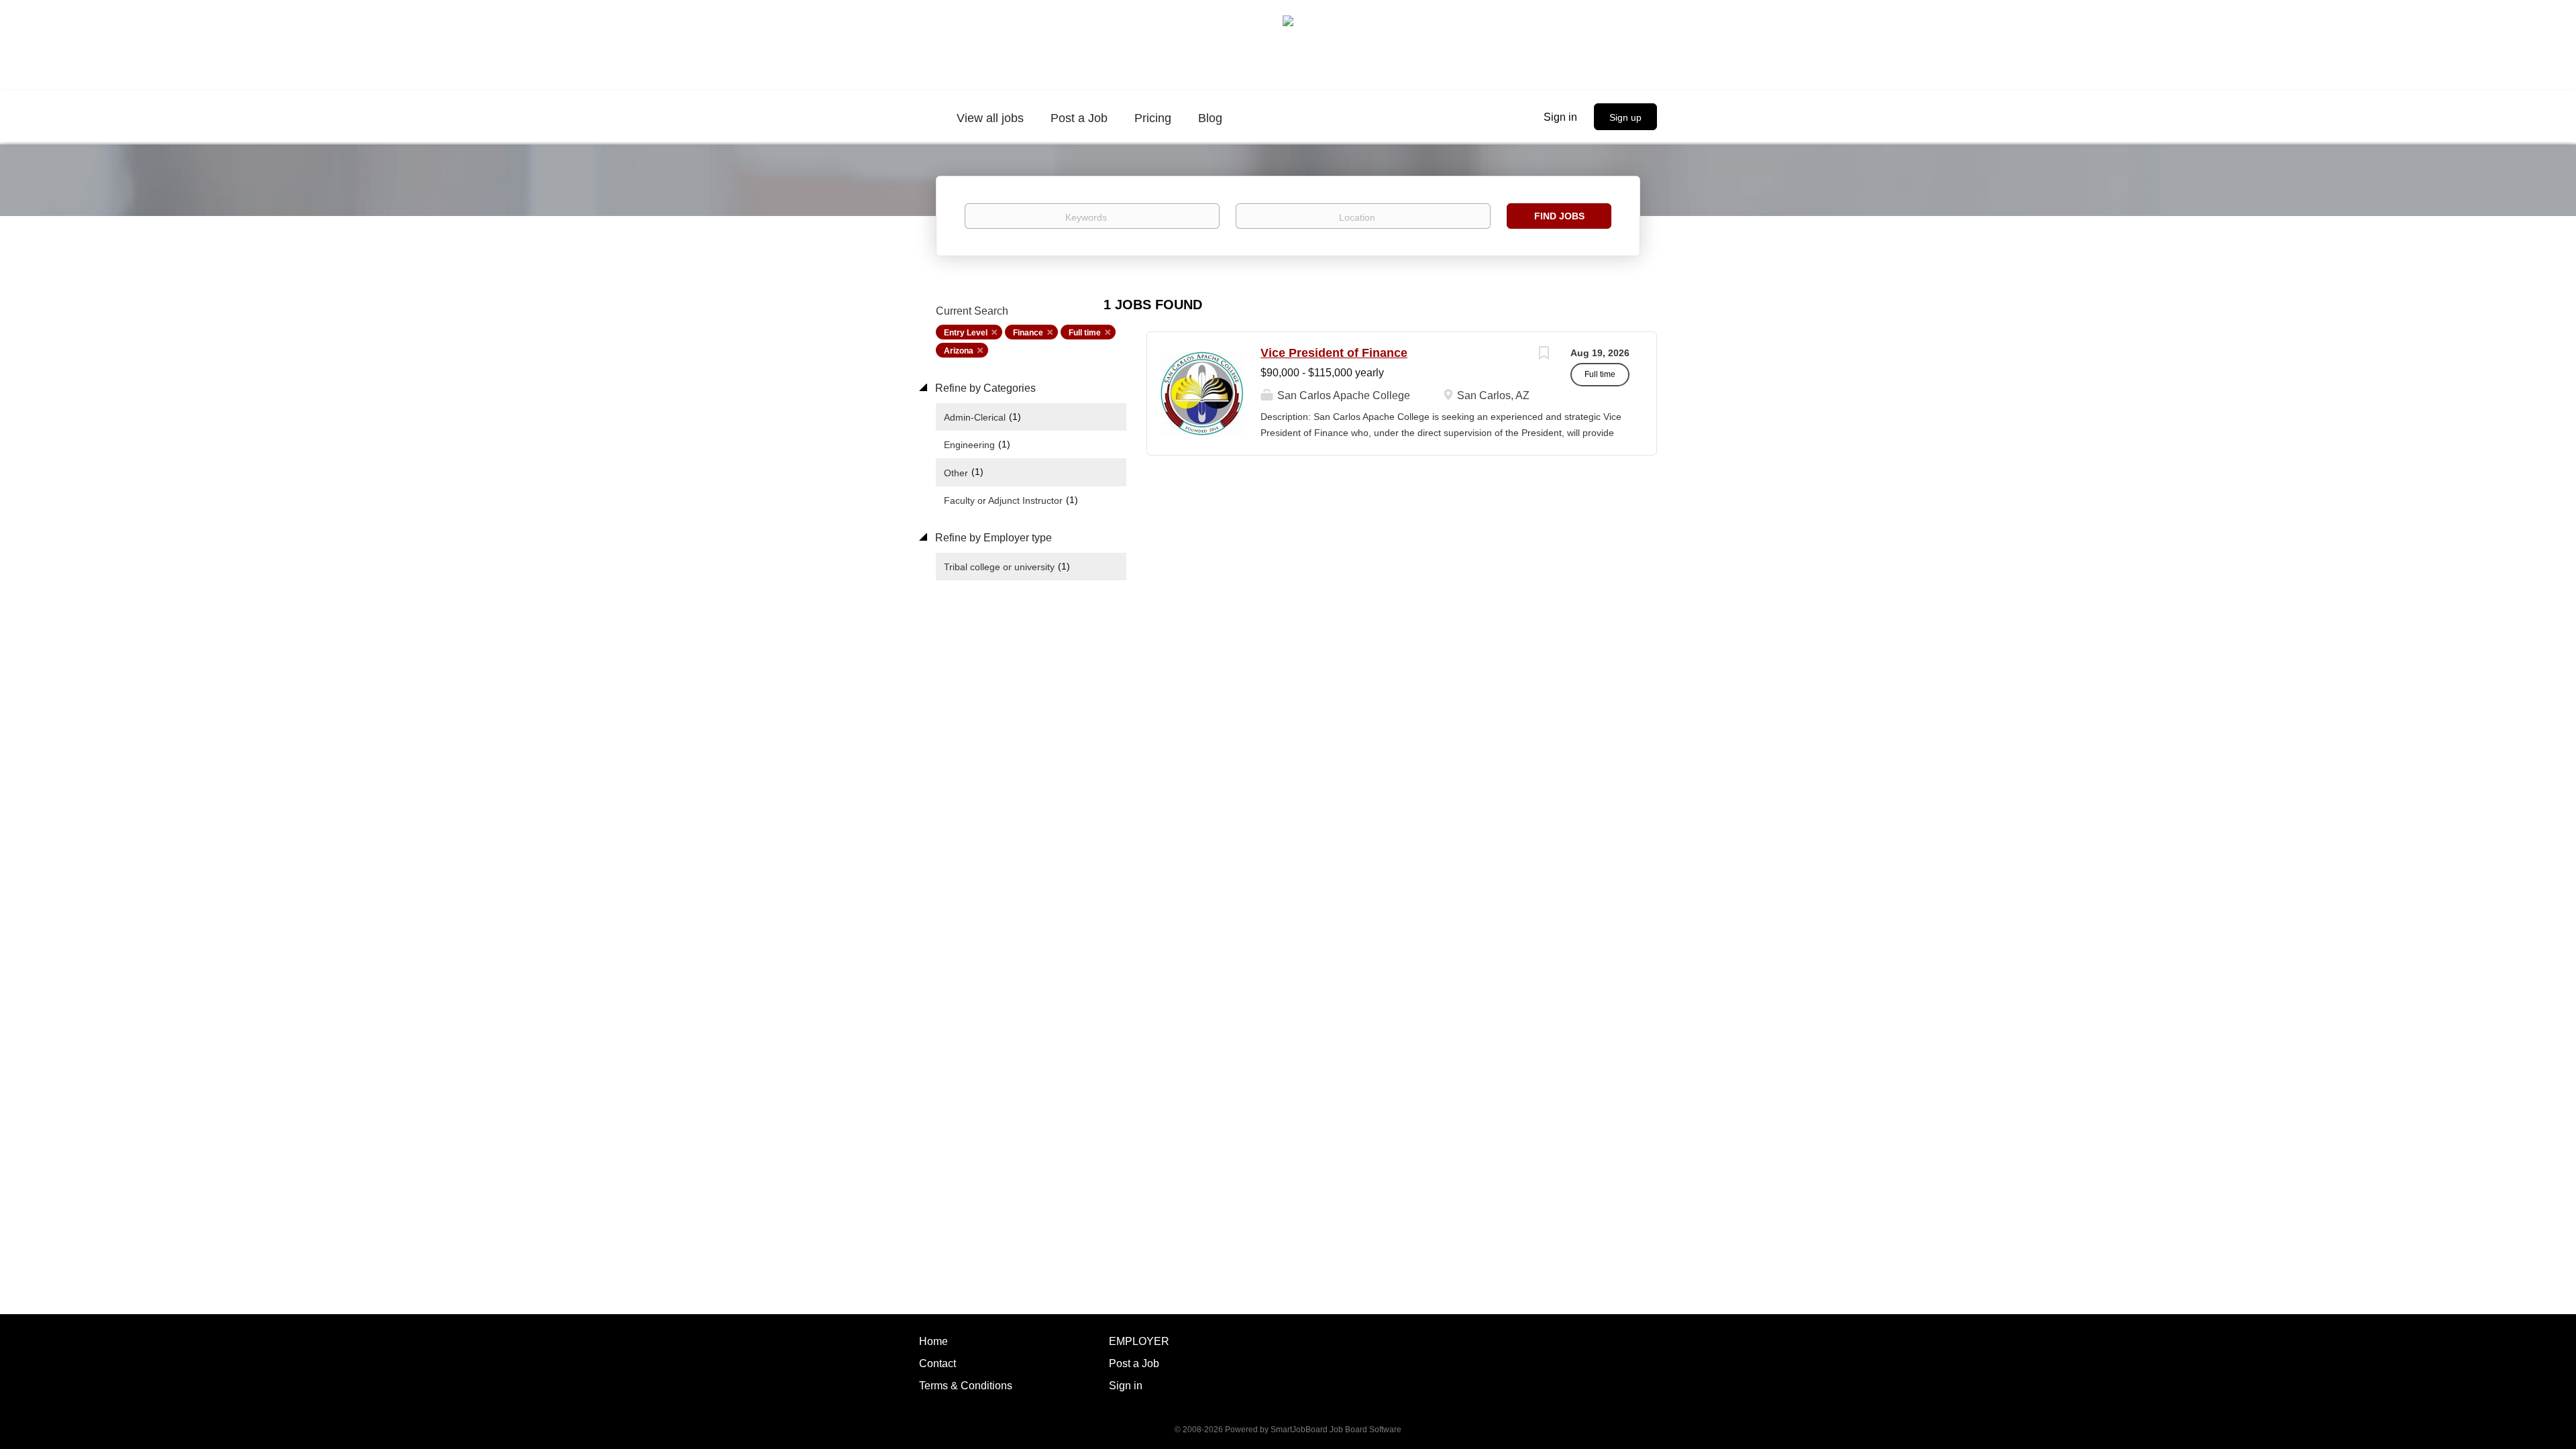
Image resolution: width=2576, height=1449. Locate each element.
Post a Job (1134, 1363)
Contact (937, 1363)
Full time (1085, 333)
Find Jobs (1559, 216)
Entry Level (966, 333)
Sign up (1625, 117)
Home (933, 1341)
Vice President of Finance (1334, 353)
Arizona (959, 351)
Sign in (1560, 117)
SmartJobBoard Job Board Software (1336, 1430)
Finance (1028, 333)
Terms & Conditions (966, 1386)
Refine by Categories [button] (984, 388)
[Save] (1544, 355)
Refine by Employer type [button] (992, 538)
